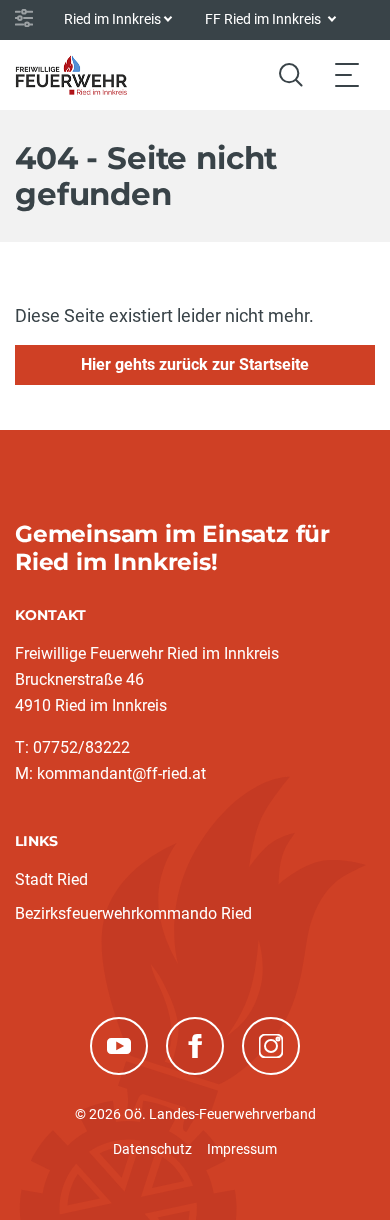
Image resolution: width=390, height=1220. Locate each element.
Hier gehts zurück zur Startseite (195, 364)
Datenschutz (152, 1149)
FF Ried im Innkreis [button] (264, 19)
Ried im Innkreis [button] (112, 19)
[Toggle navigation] (347, 74)
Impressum (242, 1149)
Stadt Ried (51, 879)
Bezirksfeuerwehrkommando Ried (133, 913)
